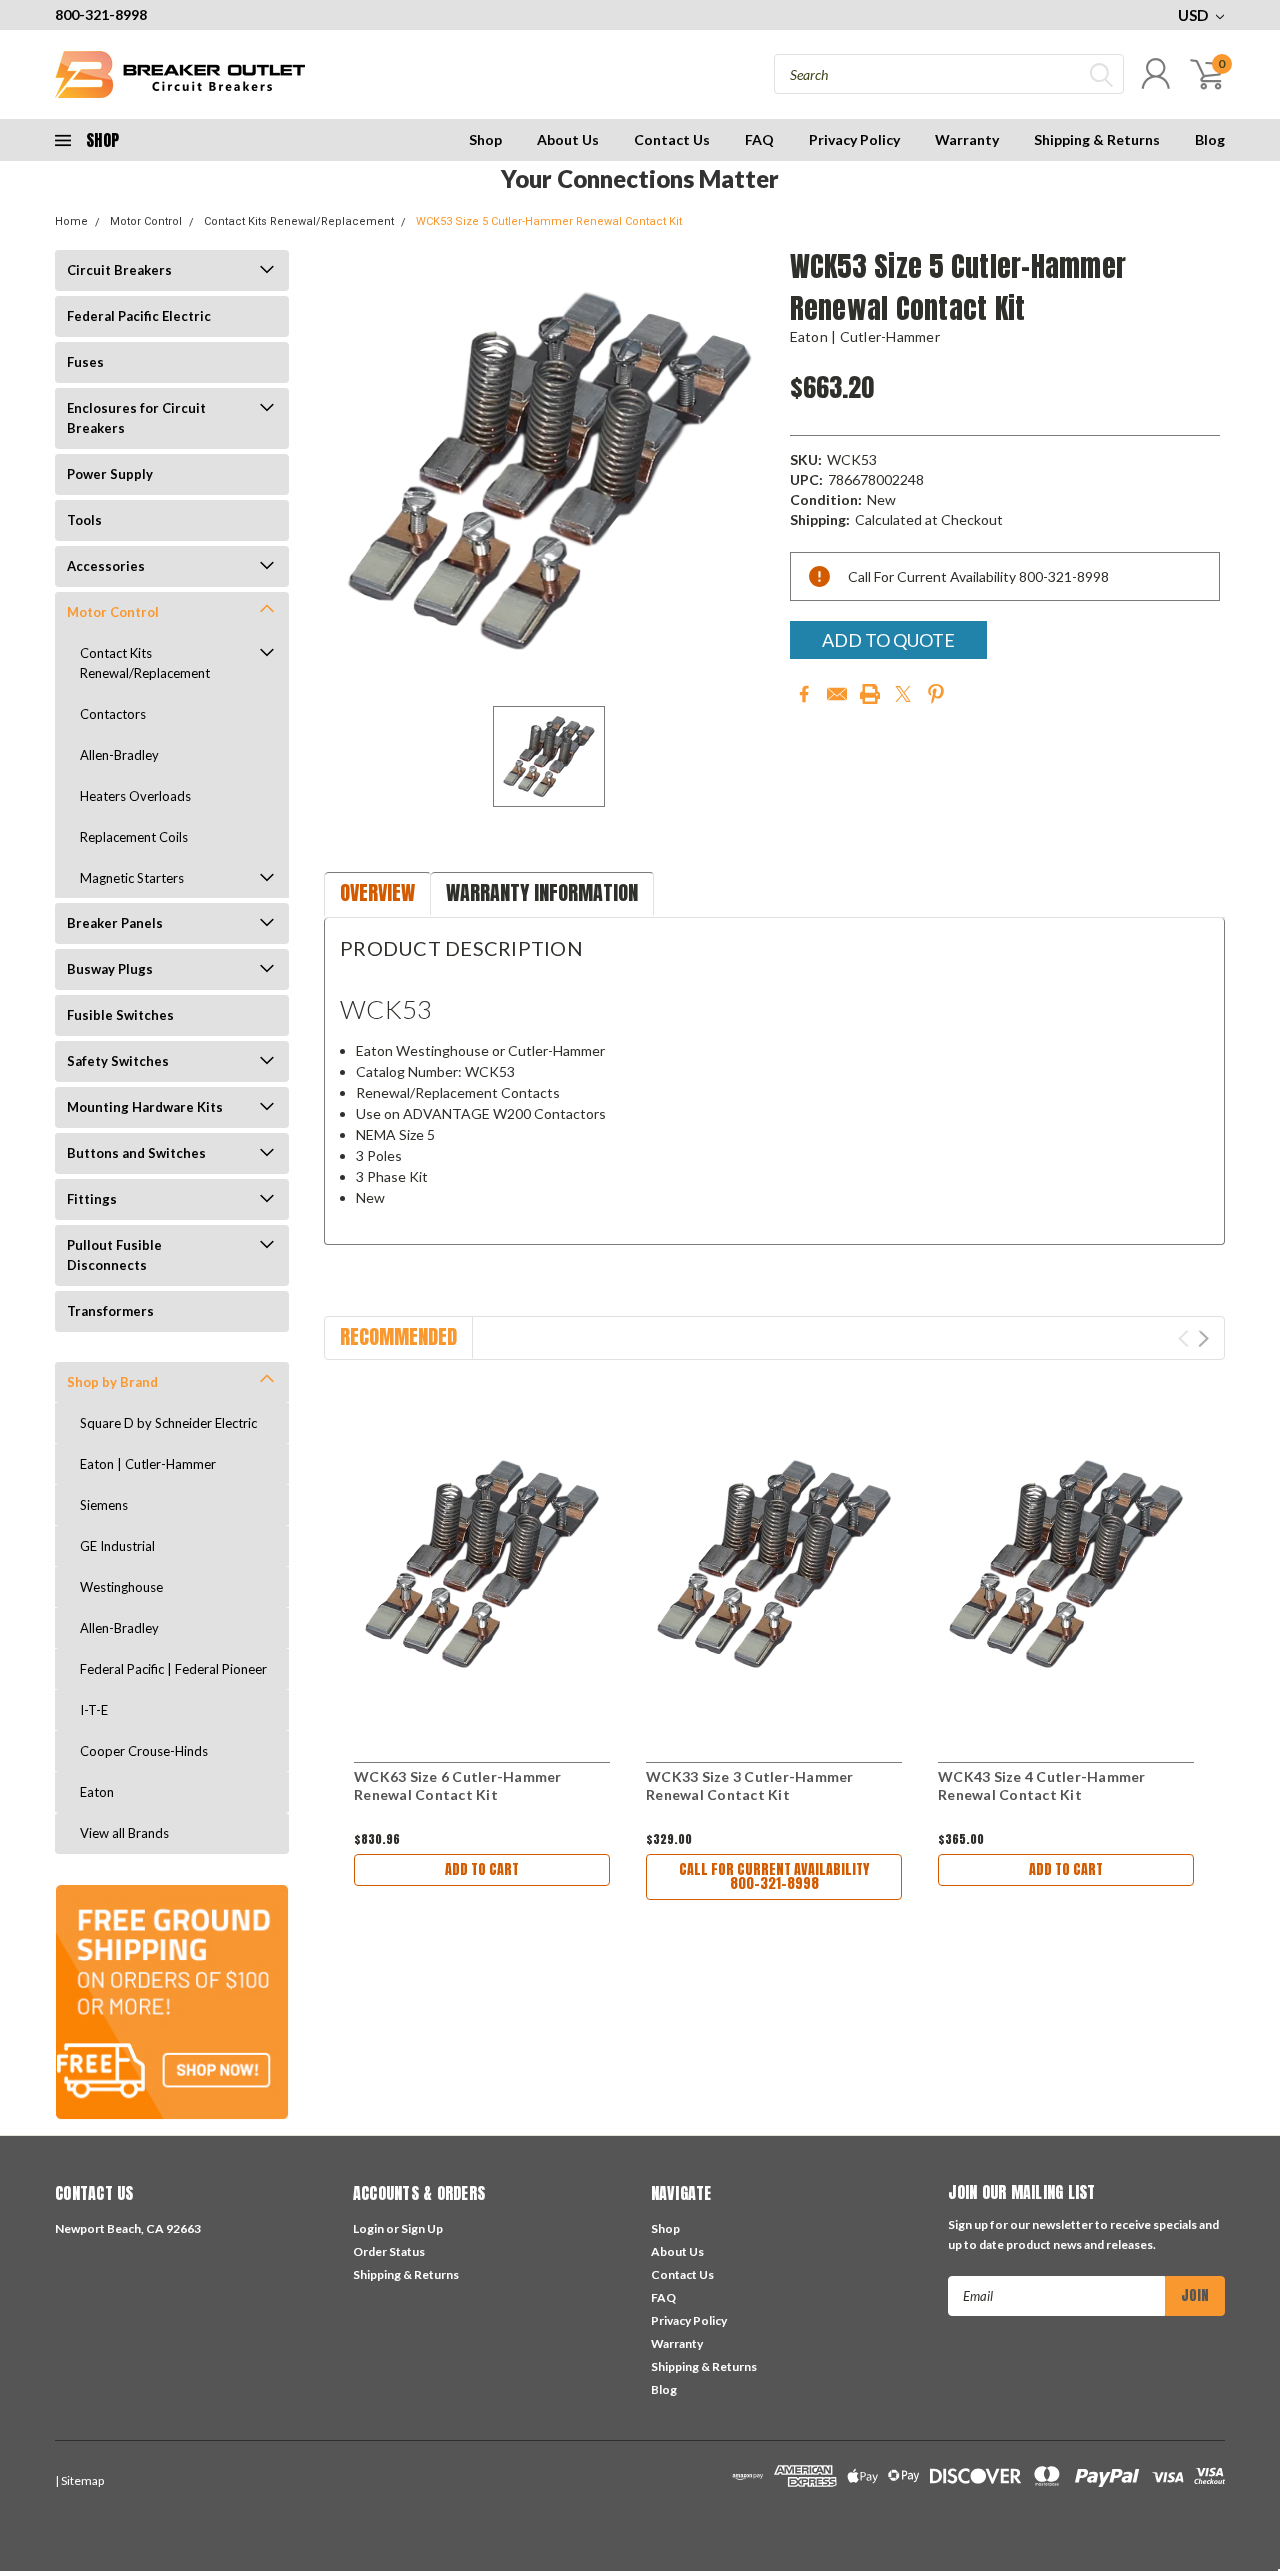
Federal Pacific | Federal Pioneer (173, 1669)
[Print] (870, 694)
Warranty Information (542, 892)
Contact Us (672, 139)
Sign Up (422, 2228)
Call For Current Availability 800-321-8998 (774, 1876)
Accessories (106, 566)
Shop (485, 139)
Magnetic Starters (132, 878)
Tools (84, 520)
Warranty (967, 139)
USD (1194, 15)
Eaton (97, 1792)
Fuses (85, 362)
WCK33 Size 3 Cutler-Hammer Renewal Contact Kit (750, 1785)
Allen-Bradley (119, 755)
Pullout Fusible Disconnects (114, 1255)
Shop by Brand (112, 1382)
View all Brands (124, 1833)
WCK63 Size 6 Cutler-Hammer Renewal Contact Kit (458, 1785)
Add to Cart (482, 1869)
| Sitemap (79, 2480)
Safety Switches (118, 1061)
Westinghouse (121, 1587)
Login (368, 2228)
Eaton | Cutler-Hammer (148, 1464)
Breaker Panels (115, 923)
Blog (1210, 139)
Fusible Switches (120, 1015)
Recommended (398, 1336)
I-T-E (94, 1710)
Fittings (92, 1199)
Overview (377, 892)
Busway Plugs (110, 969)
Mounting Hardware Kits (145, 1107)
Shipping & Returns (1097, 139)
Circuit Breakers (119, 270)
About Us (568, 139)
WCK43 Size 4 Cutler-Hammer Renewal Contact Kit (1042, 1785)
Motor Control (146, 221)
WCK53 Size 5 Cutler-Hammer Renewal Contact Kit (549, 221)
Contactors (113, 714)
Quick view (482, 1564)
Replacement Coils (134, 837)
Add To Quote (888, 640)
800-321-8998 (101, 14)
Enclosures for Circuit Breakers (136, 418)
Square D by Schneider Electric (168, 1423)
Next (1203, 1338)
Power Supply (110, 474)
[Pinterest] (936, 694)
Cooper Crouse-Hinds (144, 1751)
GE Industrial (117, 1546)
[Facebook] (804, 694)
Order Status (389, 2251)
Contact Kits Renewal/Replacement (299, 221)
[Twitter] (903, 694)
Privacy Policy (854, 139)
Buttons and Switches (136, 1153)
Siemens (104, 1505)
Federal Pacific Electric (139, 316)
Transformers (110, 1311)
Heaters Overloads (135, 796)
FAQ (759, 139)
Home (71, 221)
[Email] (837, 694)
